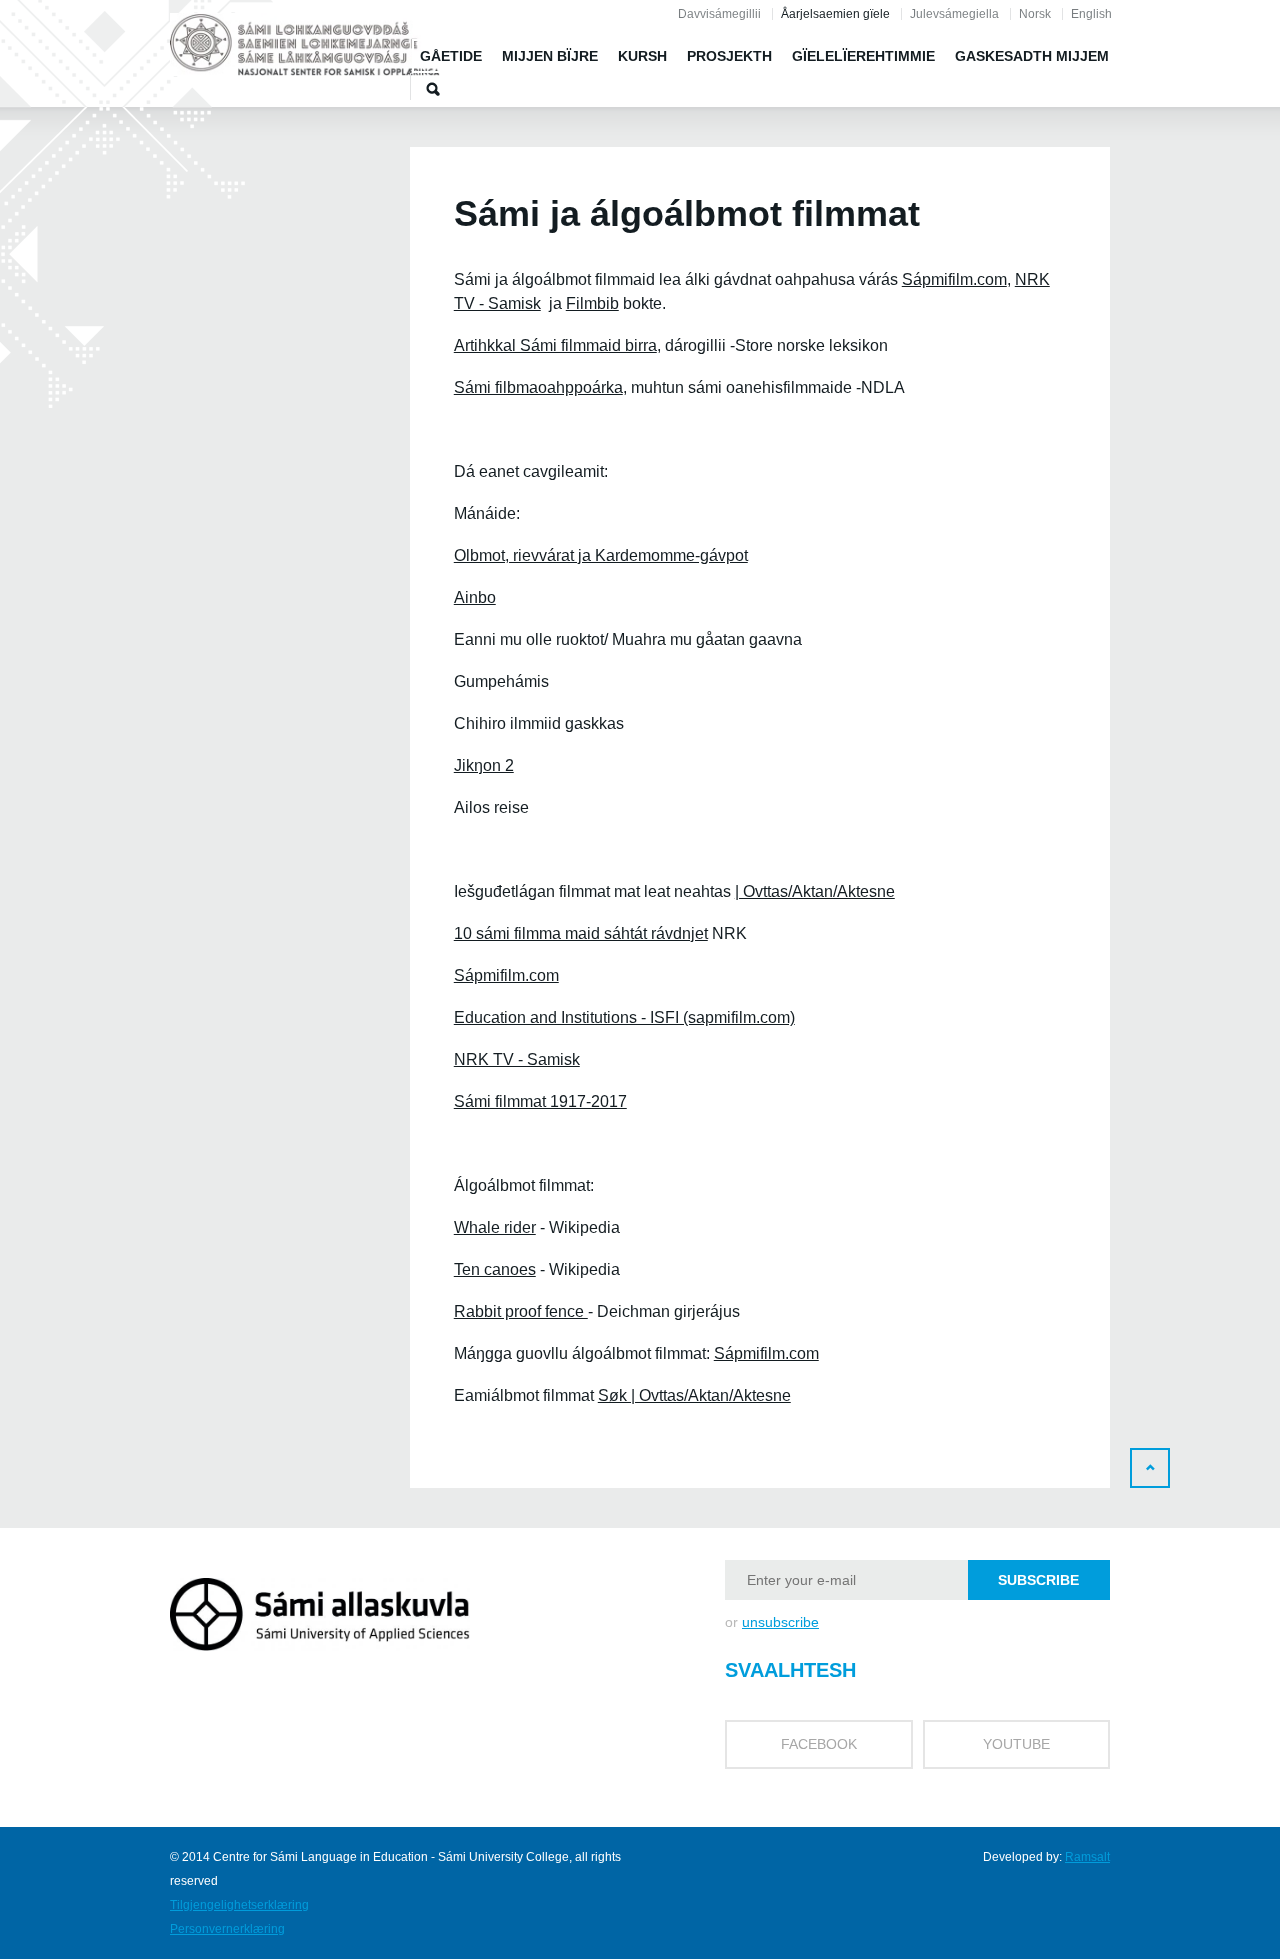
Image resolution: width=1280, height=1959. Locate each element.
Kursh (642, 56)
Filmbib (592, 303)
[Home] (305, 48)
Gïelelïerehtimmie (863, 56)
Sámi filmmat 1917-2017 (540, 1101)
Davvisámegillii (719, 14)
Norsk (1035, 14)
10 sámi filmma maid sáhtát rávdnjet (581, 933)
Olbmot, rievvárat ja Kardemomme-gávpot (601, 555)
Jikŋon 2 (484, 765)
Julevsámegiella (954, 14)
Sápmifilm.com (954, 279)
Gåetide (451, 56)
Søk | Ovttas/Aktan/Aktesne (694, 1395)
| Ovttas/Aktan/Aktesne (815, 891)
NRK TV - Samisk (517, 1059)
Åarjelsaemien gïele (835, 14)
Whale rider (495, 1227)
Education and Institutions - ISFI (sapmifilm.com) (624, 1017)
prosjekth (729, 56)
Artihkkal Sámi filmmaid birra (555, 345)
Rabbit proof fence (521, 1311)
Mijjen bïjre (550, 56)
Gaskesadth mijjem (1032, 56)
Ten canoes (495, 1269)
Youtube (1016, 1744)
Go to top (1150, 1468)
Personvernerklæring (227, 1929)
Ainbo (475, 597)
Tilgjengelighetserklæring (239, 1905)
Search (433, 89)
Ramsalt (1087, 1857)
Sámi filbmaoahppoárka (538, 387)
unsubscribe (780, 1622)
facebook (819, 1744)
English (1091, 14)
